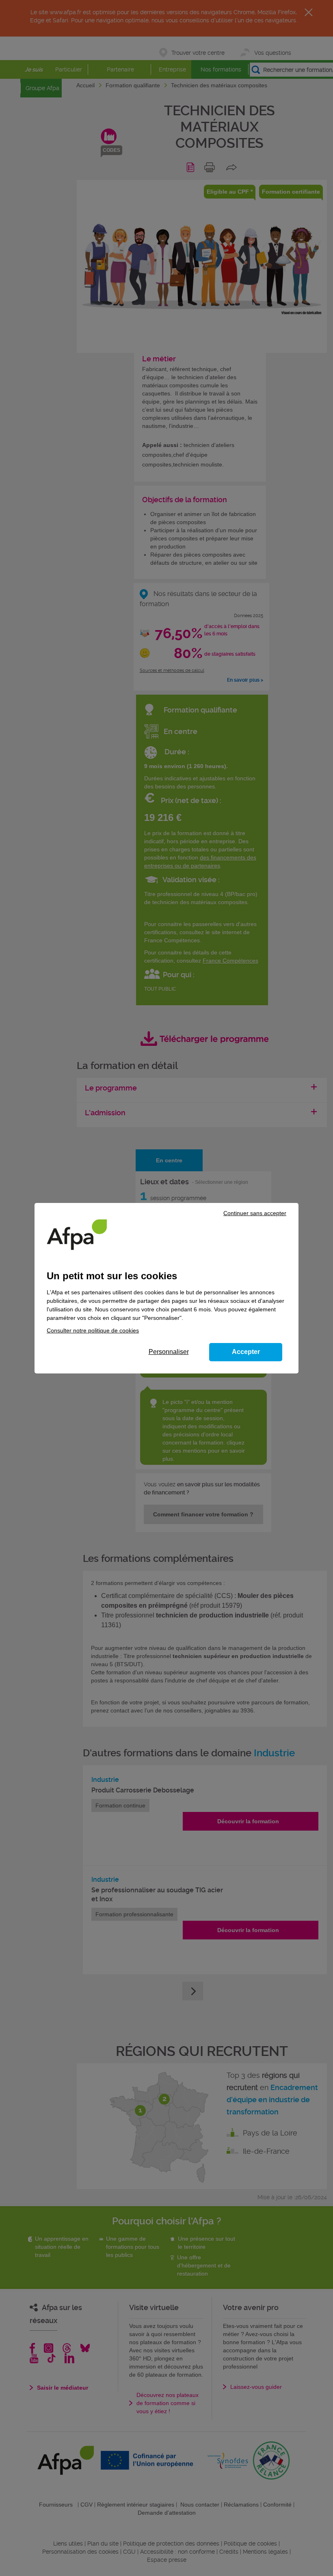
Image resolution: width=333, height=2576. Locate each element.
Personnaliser (169, 1352)
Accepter (246, 1352)
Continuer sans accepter (255, 1213)
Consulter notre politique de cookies (93, 1330)
